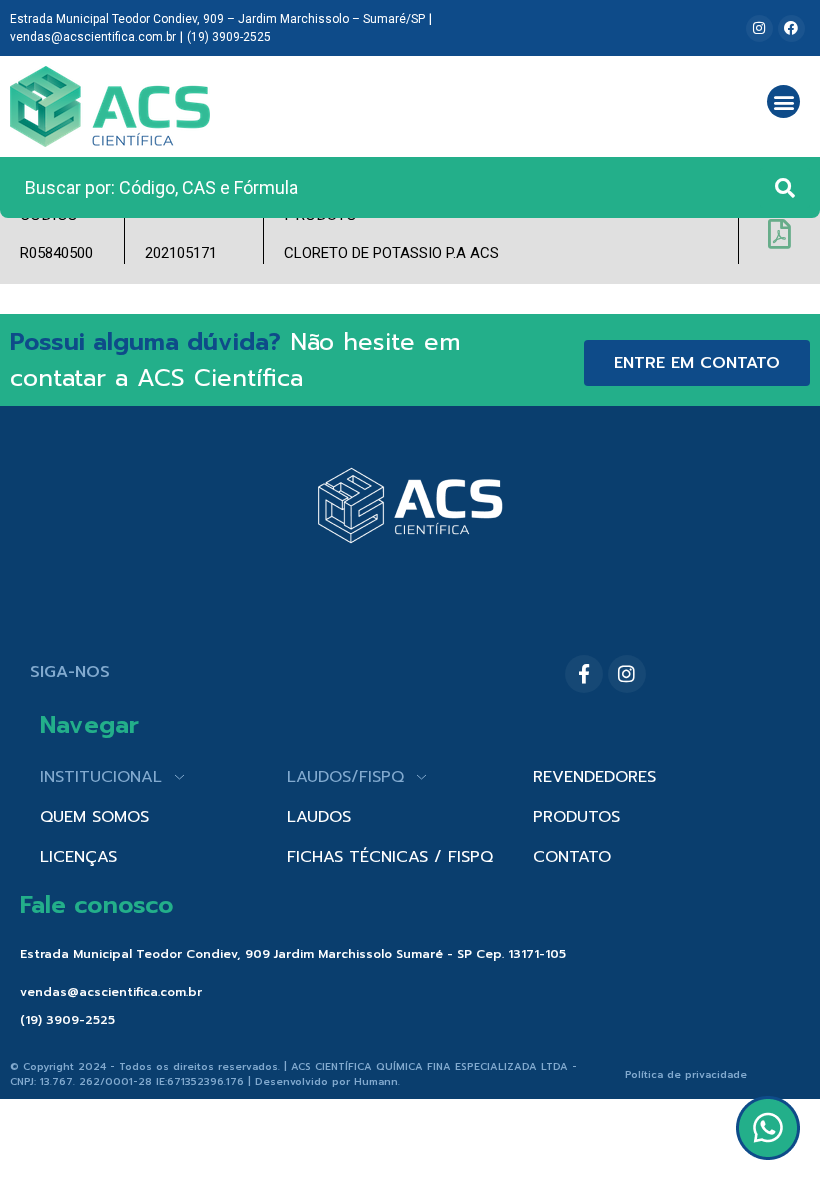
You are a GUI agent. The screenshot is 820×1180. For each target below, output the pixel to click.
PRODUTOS (576, 817)
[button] (783, 101)
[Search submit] (785, 188)
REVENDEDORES (594, 777)
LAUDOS (319, 817)
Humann (376, 1081)
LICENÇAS (78, 857)
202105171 (181, 253)
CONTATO (572, 857)
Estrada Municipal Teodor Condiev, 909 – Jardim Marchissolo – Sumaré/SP (217, 19)
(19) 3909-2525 (229, 37)
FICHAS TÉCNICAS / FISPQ (390, 857)
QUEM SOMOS (94, 817)
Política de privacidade (686, 1074)
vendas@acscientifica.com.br (93, 37)
